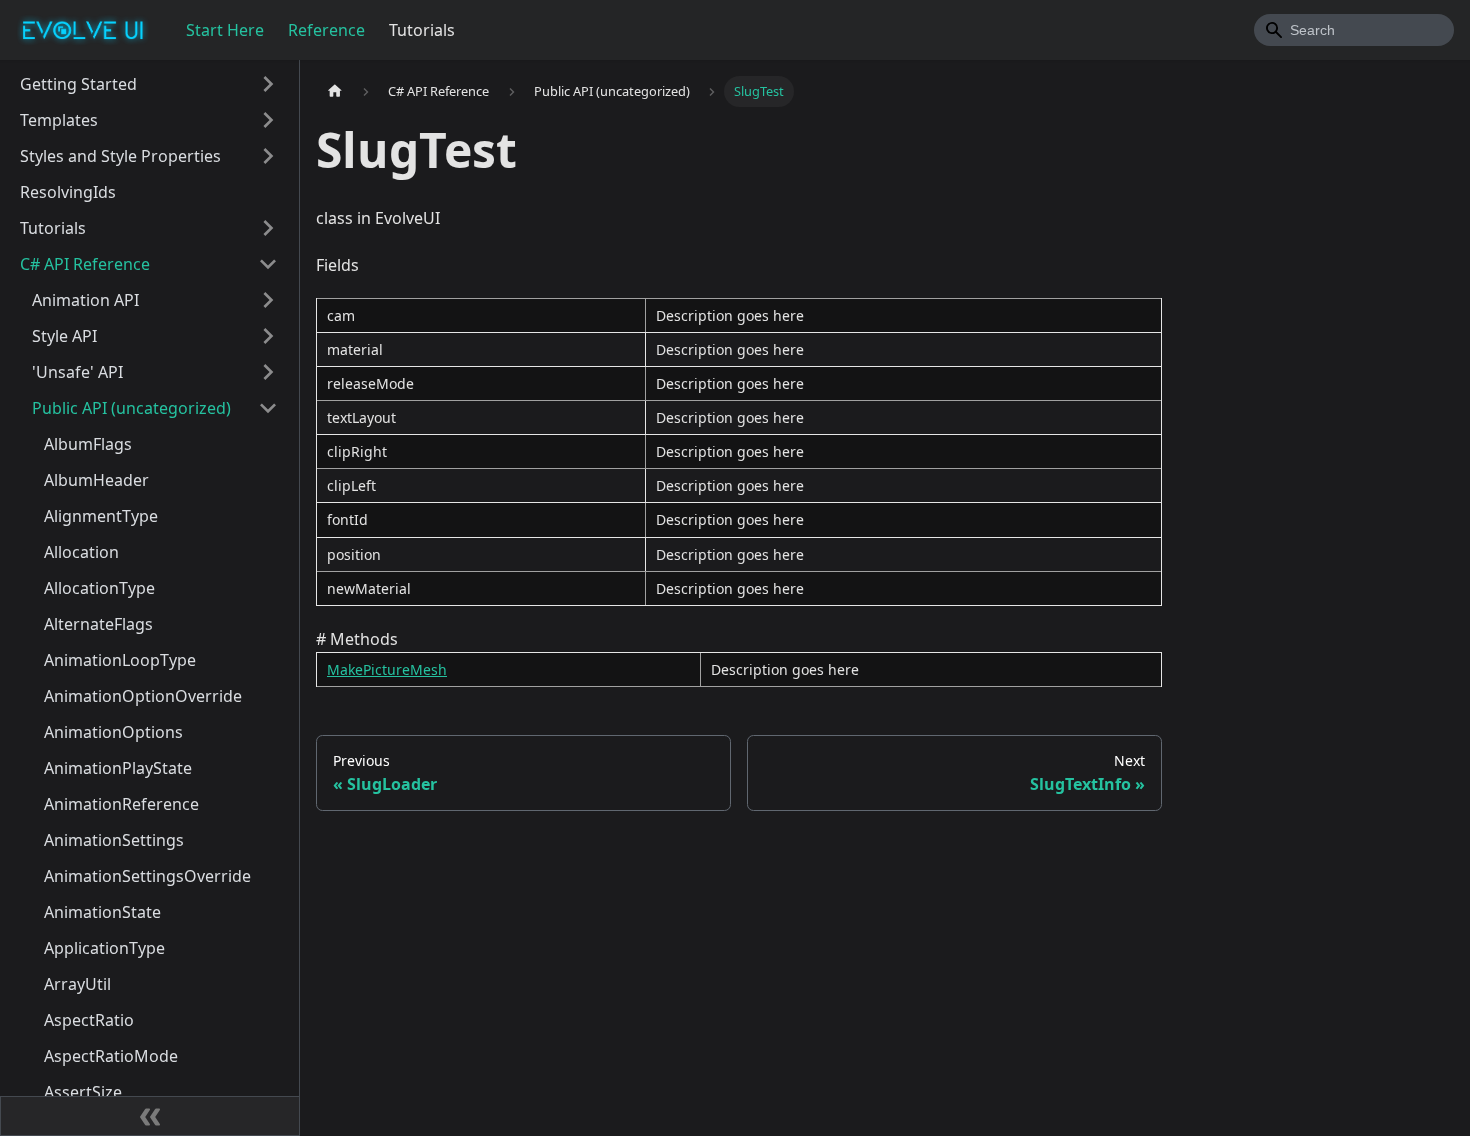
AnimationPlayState (118, 768)
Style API (64, 336)
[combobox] (1354, 30)
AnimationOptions (113, 732)
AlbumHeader (96, 480)
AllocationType (99, 588)
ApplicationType (104, 948)
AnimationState (102, 912)
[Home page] (335, 91)
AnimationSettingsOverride (147, 876)
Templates (59, 120)
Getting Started (78, 84)
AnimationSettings (114, 840)
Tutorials (422, 30)
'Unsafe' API (77, 372)
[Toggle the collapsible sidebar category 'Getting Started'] (268, 84)
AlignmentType (101, 516)
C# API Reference (85, 264)
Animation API (85, 300)
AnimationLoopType (120, 660)
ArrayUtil (77, 984)
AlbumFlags (88, 444)
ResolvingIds (68, 192)
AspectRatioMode (111, 1056)
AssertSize (83, 1092)
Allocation (81, 552)
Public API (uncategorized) (131, 408)
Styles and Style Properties (120, 156)
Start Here (225, 30)
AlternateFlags (98, 624)
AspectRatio (89, 1020)
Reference (326, 30)
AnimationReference (121, 804)
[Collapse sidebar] (150, 1116)
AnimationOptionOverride (143, 696)
